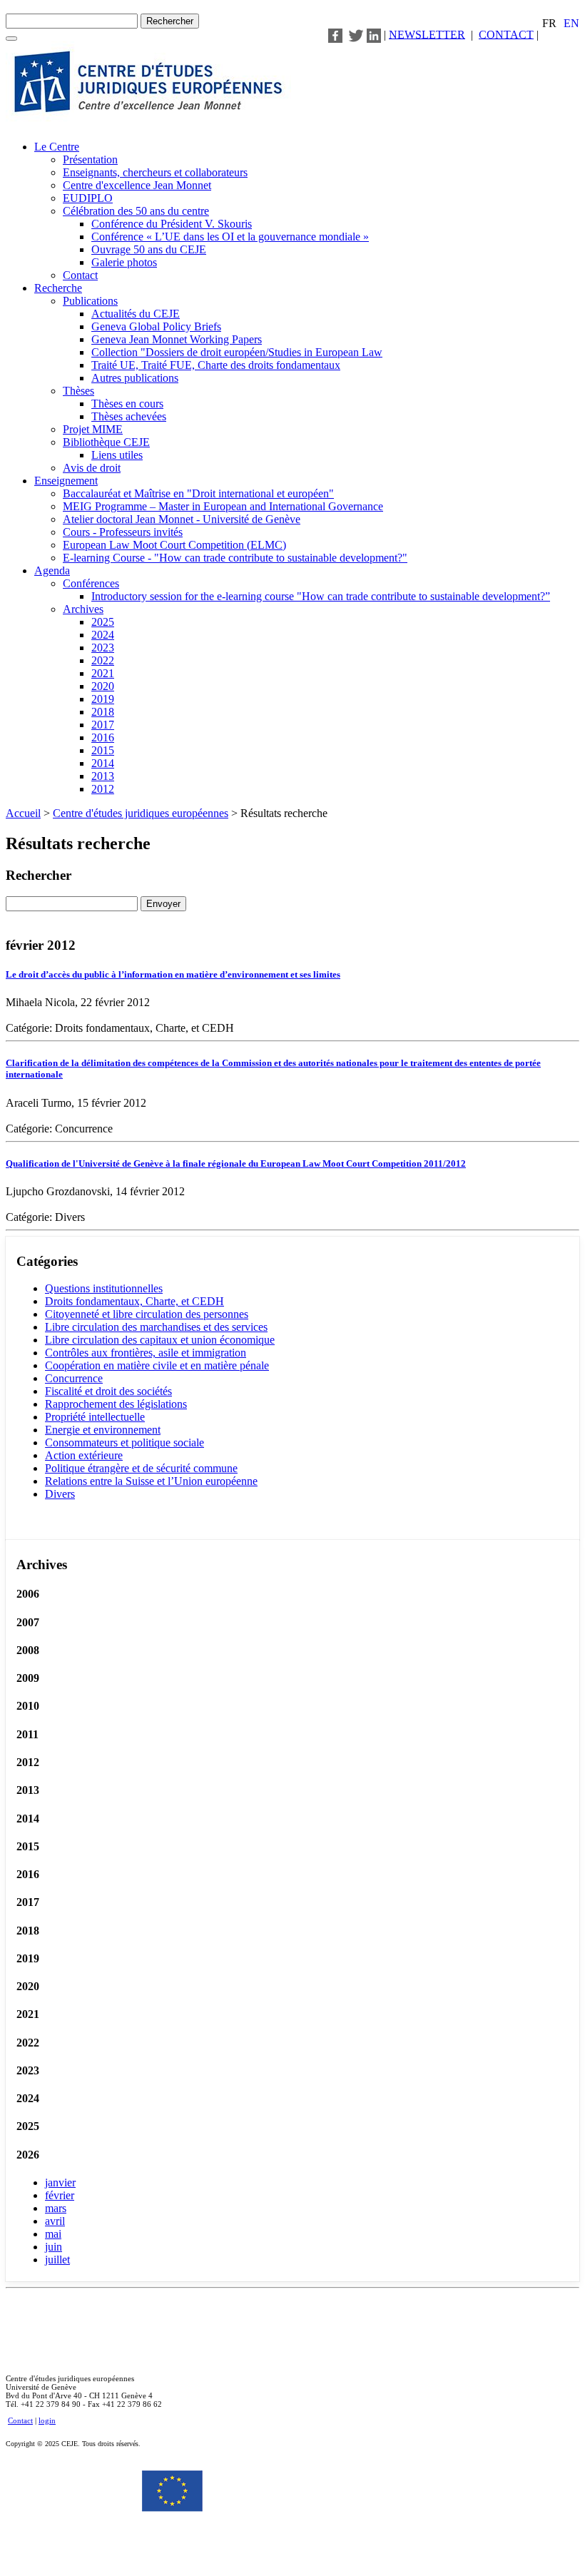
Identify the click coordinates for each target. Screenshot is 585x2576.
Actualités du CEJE (136, 314)
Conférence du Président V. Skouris (172, 224)
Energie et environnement (103, 1430)
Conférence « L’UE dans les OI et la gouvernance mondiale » (230, 237)
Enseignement (66, 481)
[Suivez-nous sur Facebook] (335, 34)
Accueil (23, 813)
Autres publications (135, 378)
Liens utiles (117, 455)
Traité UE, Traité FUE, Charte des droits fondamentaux (216, 365)
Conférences (91, 583)
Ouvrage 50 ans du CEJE (149, 249)
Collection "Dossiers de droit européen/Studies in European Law (237, 352)
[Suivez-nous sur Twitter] (356, 34)
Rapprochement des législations (116, 1404)
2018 (103, 712)
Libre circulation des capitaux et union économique (160, 1340)
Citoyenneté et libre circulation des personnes (147, 1314)
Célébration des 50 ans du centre (136, 211)
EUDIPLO (88, 198)
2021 (103, 673)
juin (54, 2247)
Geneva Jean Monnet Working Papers (177, 339)
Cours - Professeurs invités (123, 532)
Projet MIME (93, 429)
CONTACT (506, 34)
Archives (83, 609)
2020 (103, 686)
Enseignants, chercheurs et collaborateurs (155, 172)
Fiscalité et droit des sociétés (108, 1391)
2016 (103, 737)
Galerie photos (124, 262)
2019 (103, 699)
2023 (103, 648)
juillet (57, 2260)
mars (56, 2208)
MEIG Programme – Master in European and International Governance (223, 506)
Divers (60, 1494)
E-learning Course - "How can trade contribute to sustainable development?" (235, 558)
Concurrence (74, 1378)
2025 (103, 622)
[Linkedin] (374, 34)
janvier (60, 2182)
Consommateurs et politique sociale (124, 1442)
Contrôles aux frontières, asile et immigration (146, 1353)
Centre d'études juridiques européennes (141, 813)
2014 (103, 763)
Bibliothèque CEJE (106, 442)
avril (55, 2221)
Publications (90, 301)
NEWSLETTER (427, 34)
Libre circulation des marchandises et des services (156, 1327)
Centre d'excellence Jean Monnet (137, 185)
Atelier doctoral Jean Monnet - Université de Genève (182, 519)
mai (53, 2234)
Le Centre (57, 147)
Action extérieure (84, 1455)
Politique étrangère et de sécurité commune (141, 1468)
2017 (103, 725)
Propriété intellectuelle (95, 1417)
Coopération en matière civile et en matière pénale (157, 1365)
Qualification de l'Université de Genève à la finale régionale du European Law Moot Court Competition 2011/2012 (236, 1163)
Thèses (78, 391)
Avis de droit (92, 468)
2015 (103, 750)
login (47, 2420)
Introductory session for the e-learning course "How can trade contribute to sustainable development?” (321, 596)
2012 (103, 789)
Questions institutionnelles (104, 1288)
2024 (103, 635)
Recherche (58, 288)
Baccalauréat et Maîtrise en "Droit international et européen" (198, 493)
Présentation (90, 159)
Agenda (52, 571)
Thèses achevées (129, 416)
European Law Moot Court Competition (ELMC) (174, 545)
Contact (80, 275)
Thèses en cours (127, 404)
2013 (103, 776)
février (60, 2195)
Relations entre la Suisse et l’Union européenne (151, 1481)
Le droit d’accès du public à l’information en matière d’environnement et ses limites (173, 974)
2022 (103, 660)
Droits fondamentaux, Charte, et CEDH (134, 1301)
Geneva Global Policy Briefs (156, 326)
